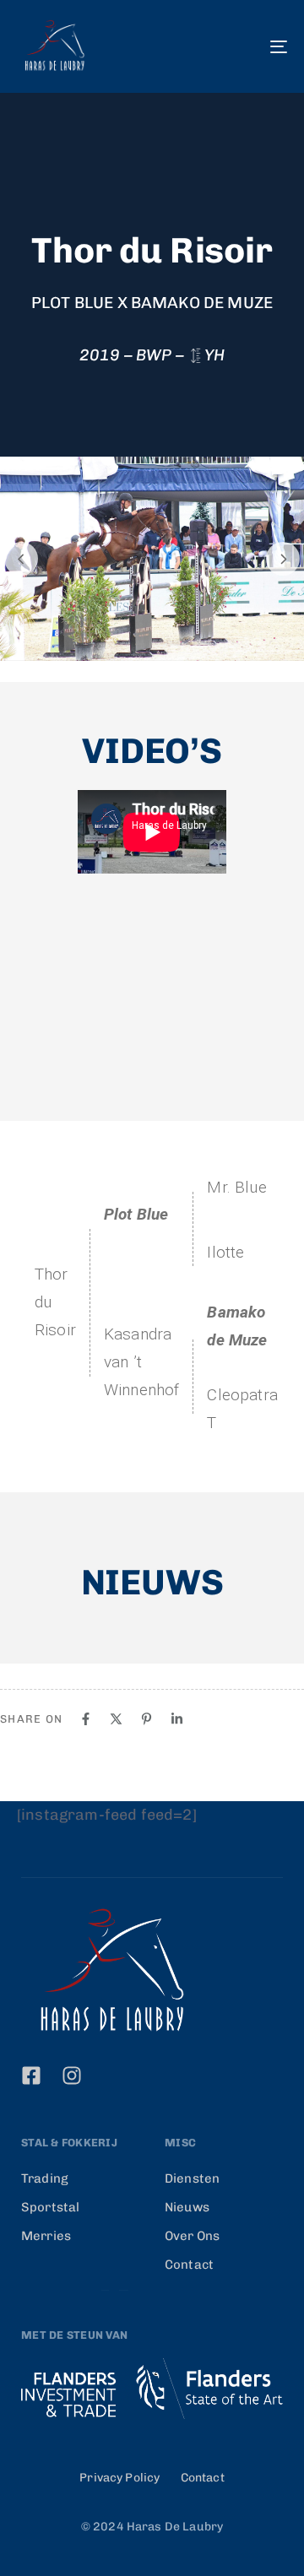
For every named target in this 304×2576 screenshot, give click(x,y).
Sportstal (50, 2207)
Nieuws (187, 2207)
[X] (116, 1719)
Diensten (192, 2178)
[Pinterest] (147, 1719)
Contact (189, 2265)
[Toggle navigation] (242, 46)
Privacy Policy (119, 2478)
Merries (46, 2236)
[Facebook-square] (31, 2075)
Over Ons (192, 2236)
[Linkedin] (177, 1719)
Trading (45, 2178)
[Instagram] (72, 2075)
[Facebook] (86, 1719)
